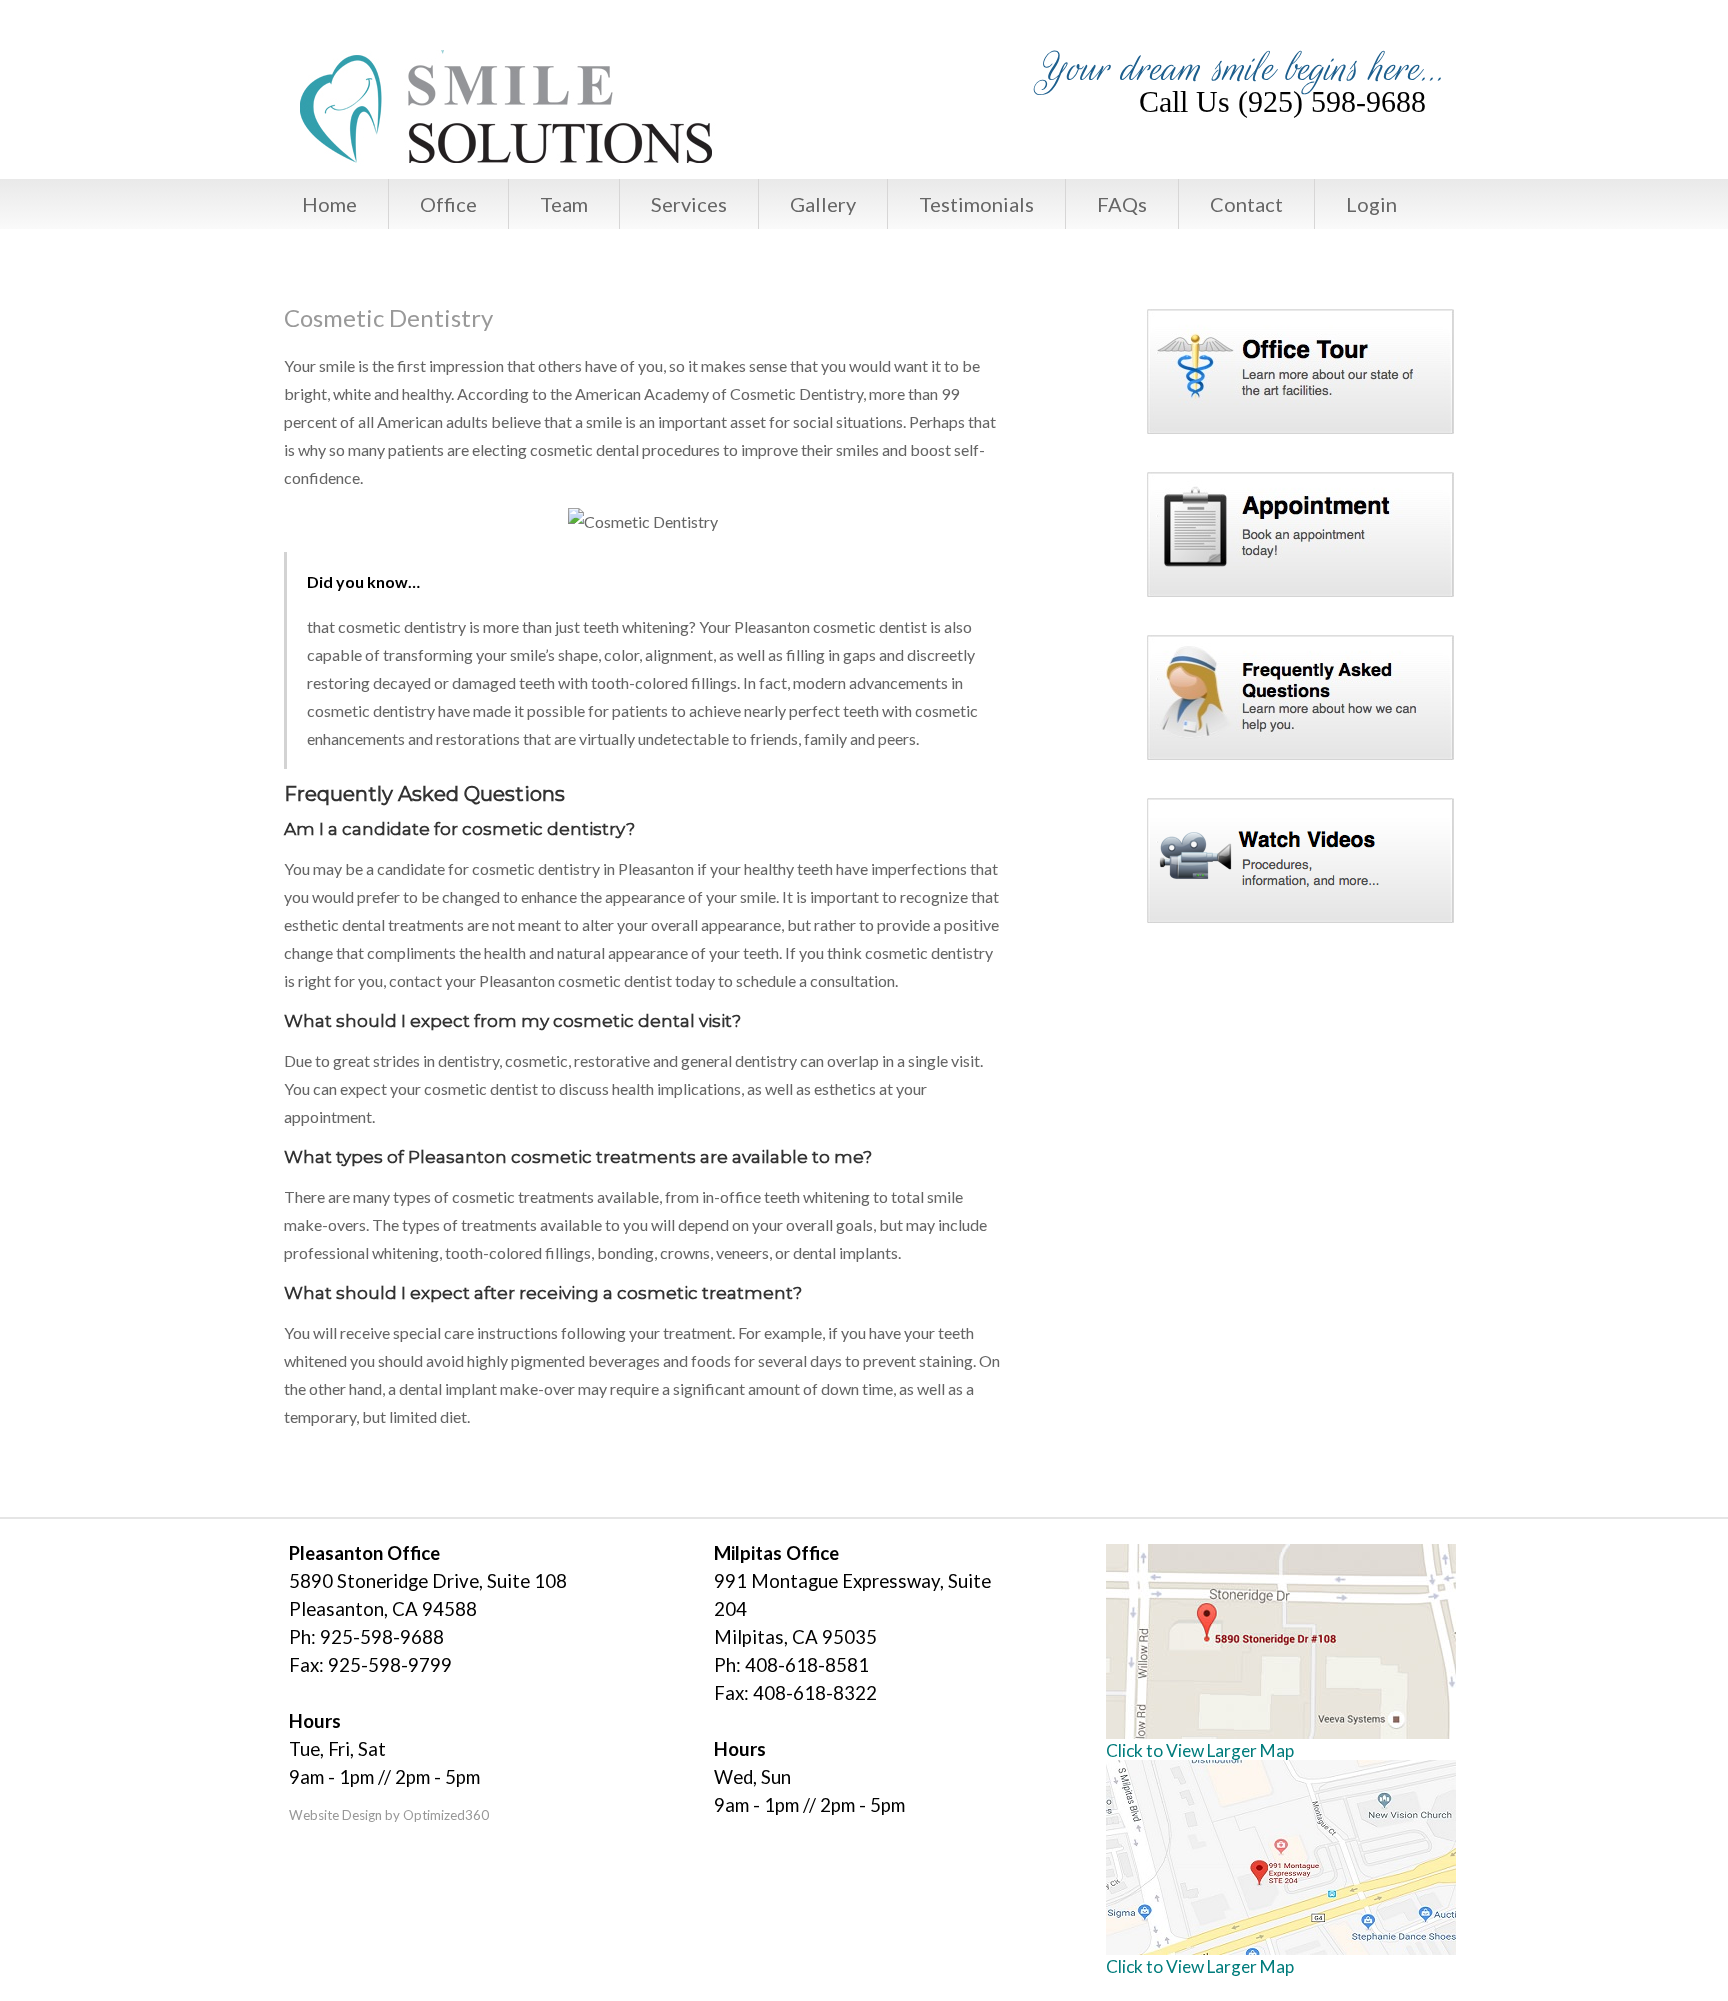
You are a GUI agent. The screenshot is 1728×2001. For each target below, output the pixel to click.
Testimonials (976, 204)
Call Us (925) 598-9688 (1282, 102)
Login (1371, 204)
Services (689, 204)
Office (448, 204)
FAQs (1122, 204)
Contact (1246, 204)
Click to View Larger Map (1200, 1750)
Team (564, 204)
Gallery (823, 204)
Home (329, 204)
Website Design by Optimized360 (389, 1815)
